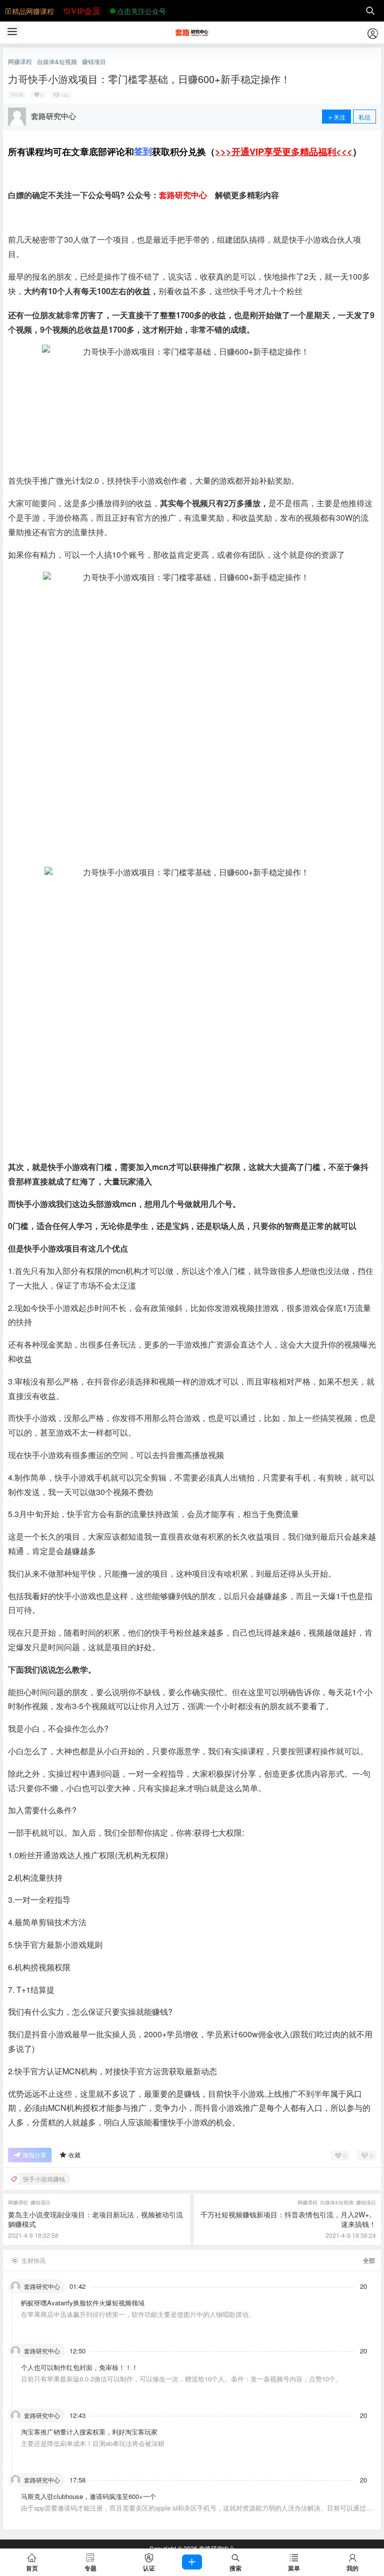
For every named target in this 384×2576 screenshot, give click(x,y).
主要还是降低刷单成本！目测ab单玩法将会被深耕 (93, 2443)
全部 (369, 2260)
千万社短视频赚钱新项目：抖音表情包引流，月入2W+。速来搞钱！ (288, 2219)
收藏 (74, 2155)
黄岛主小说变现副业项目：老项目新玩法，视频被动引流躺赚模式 (95, 2219)
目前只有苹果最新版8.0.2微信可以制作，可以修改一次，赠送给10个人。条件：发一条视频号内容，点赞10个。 (181, 2379)
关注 (339, 117)
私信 (364, 117)
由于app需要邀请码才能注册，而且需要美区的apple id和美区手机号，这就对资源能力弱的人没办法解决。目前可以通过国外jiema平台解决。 (197, 2512)
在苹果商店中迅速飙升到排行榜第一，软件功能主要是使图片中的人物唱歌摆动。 (138, 2314)
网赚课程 (20, 62)
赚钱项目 (94, 62)
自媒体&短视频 (57, 62)
